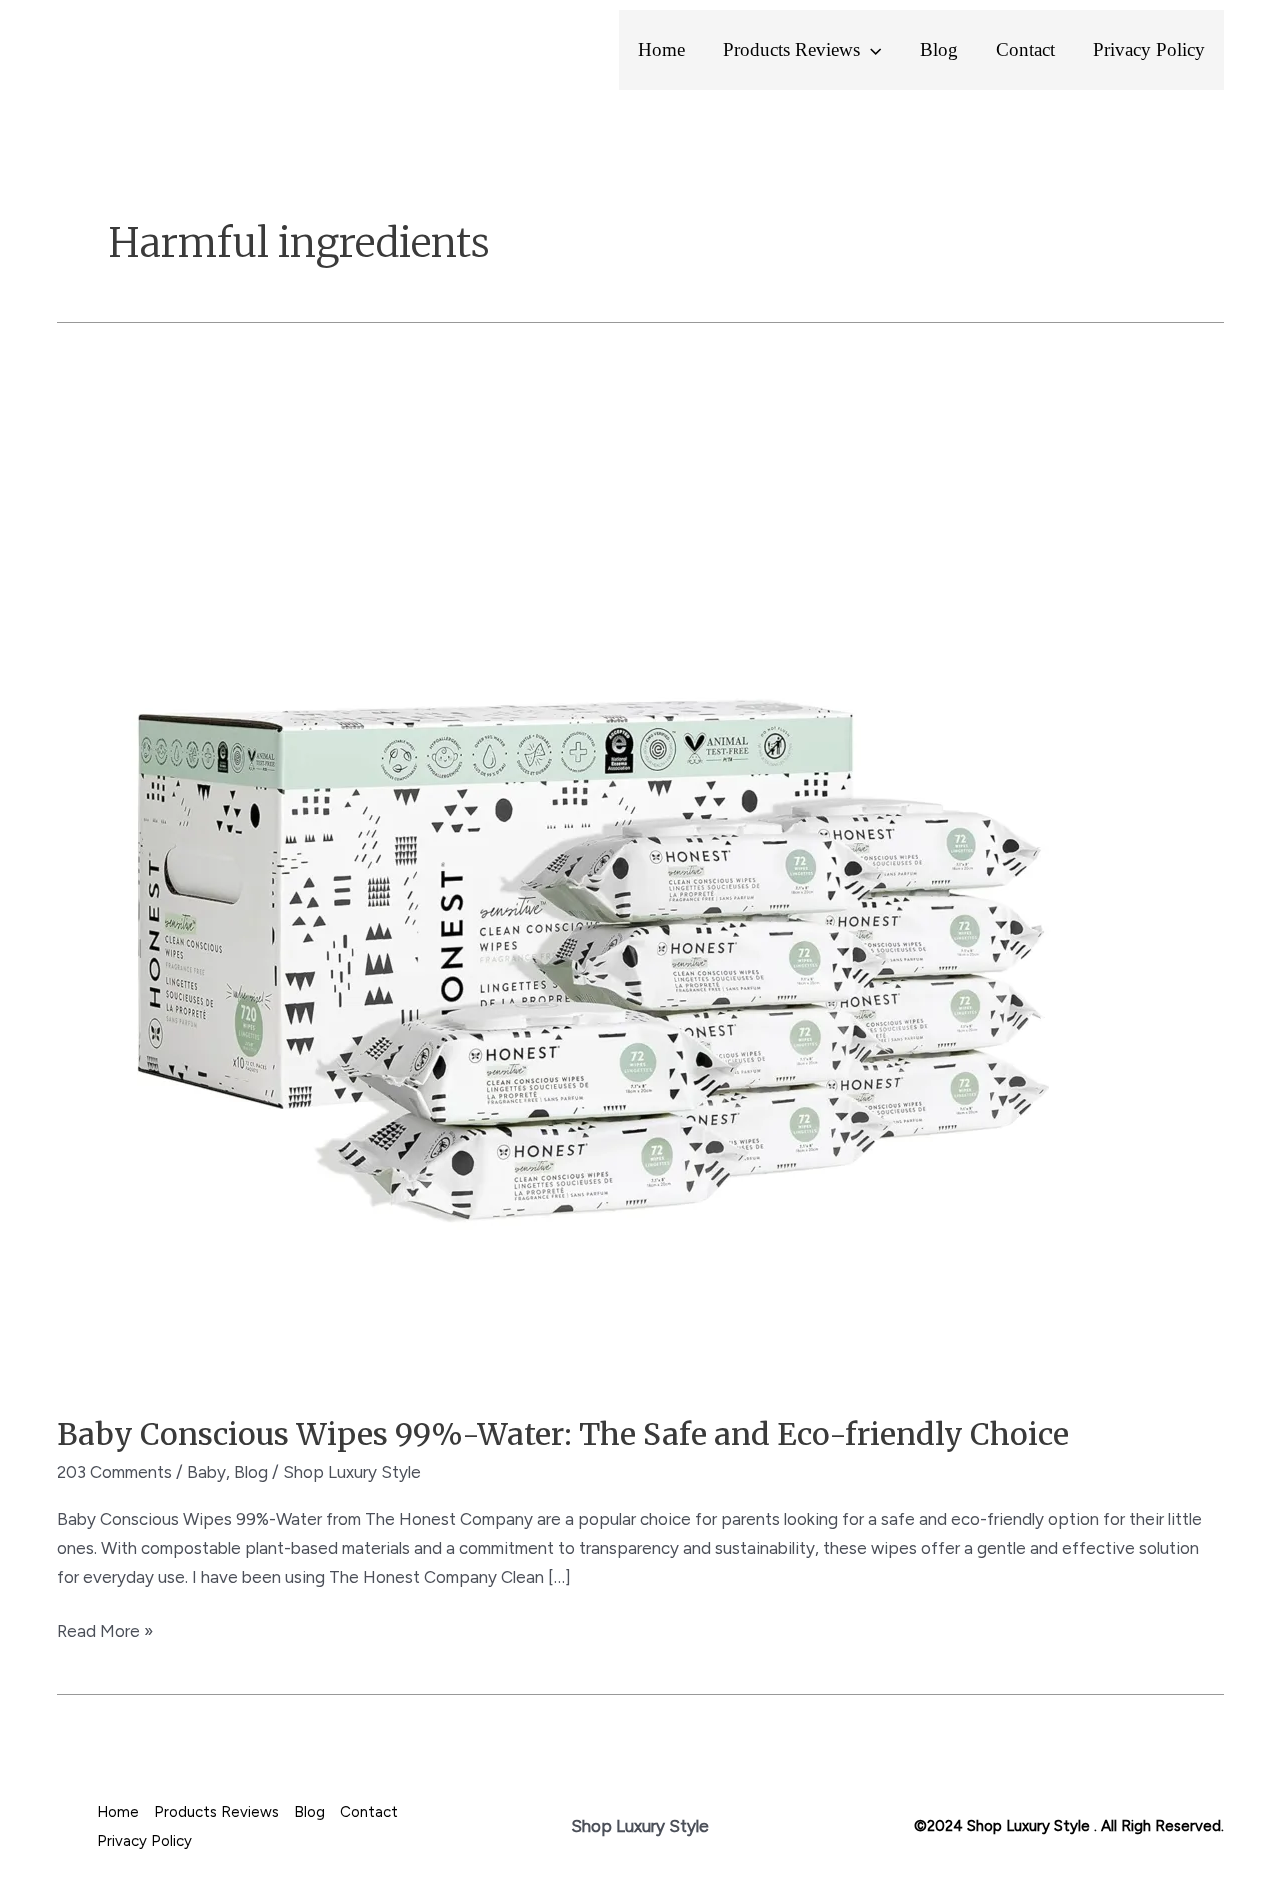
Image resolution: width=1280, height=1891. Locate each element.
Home (661, 49)
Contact (1025, 49)
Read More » (105, 1629)
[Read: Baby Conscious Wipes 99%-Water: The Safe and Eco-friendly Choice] (569, 876)
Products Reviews (791, 49)
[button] (870, 50)
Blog (939, 49)
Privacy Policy (1149, 49)
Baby (206, 1472)
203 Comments (114, 1472)
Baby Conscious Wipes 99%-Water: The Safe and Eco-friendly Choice (563, 1434)
